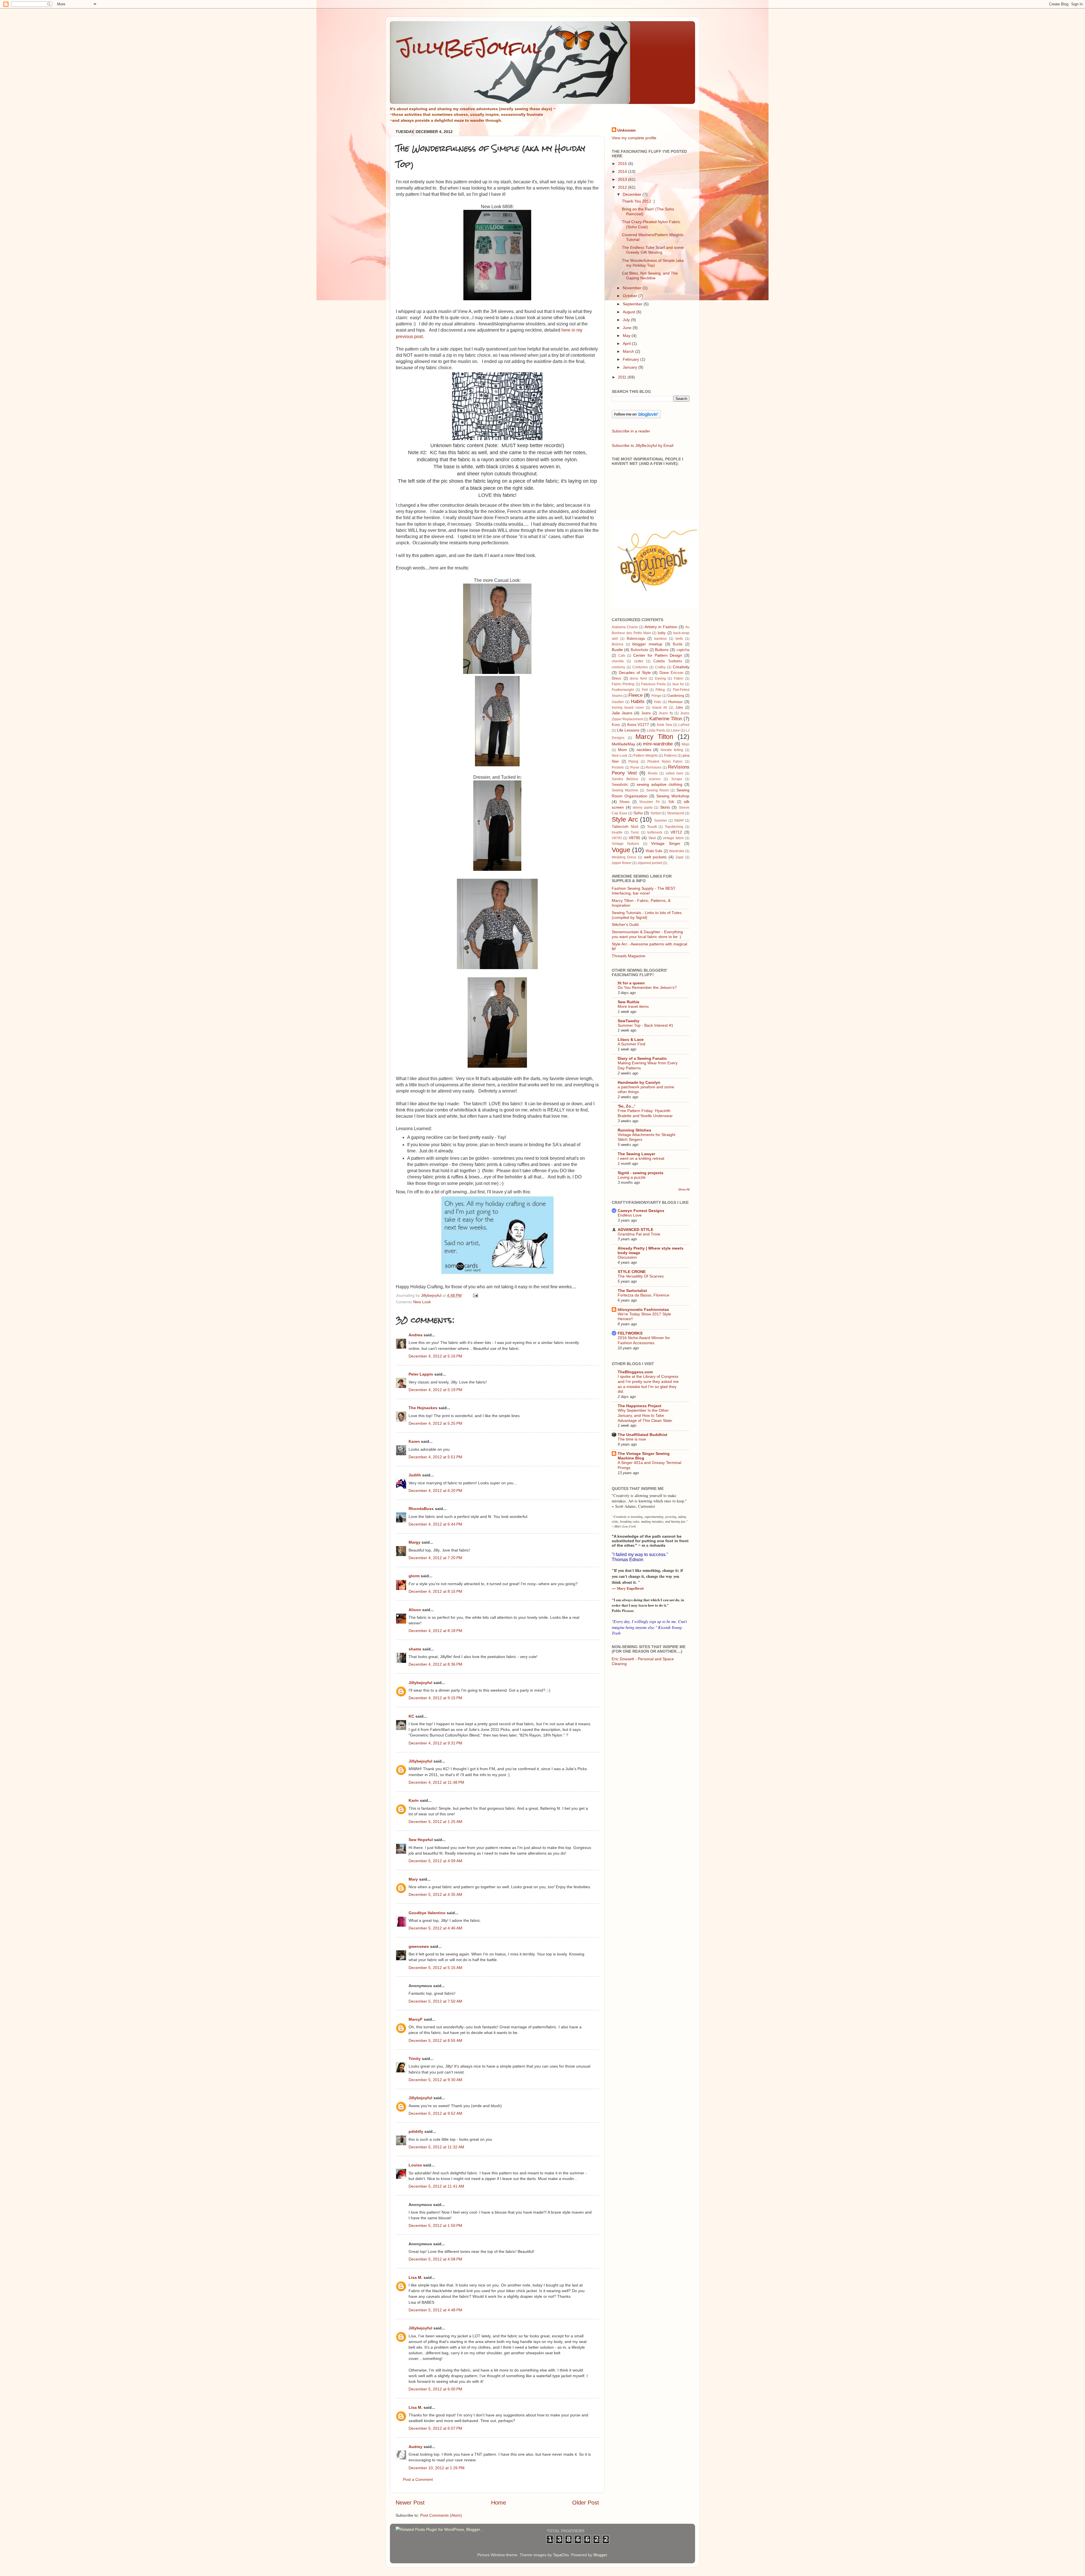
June (628, 328)
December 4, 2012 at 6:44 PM (435, 1524)
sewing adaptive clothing (659, 784)
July (627, 320)
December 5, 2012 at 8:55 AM (435, 2040)
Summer (661, 821)
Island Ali (660, 708)
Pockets (618, 767)
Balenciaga (636, 638)
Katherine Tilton (666, 719)
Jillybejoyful (420, 1683)
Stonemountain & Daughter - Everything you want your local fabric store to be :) (647, 934)
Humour (675, 702)
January (631, 367)
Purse (635, 767)
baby (662, 633)
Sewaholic (620, 785)
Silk (671, 802)
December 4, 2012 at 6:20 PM (435, 1491)
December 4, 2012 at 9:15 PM (435, 1698)
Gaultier (618, 702)
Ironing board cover (628, 708)
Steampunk (676, 813)
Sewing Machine (625, 790)
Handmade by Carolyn (639, 1082)
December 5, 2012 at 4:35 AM (435, 1894)
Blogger (600, 2555)
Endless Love (630, 1215)
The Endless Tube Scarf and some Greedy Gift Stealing (653, 250)
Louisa (415, 2165)
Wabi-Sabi (654, 851)
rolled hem (674, 773)
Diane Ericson (671, 673)
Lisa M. (415, 2277)
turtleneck (655, 832)
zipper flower (622, 863)
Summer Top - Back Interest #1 (645, 1025)
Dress (617, 678)
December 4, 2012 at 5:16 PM (435, 1356)
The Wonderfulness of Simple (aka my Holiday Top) (653, 263)
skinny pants (643, 808)
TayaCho (561, 2555)
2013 (623, 179)
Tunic (635, 832)
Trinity (415, 2059)
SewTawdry (629, 1021)
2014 (623, 171)
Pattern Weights (646, 756)
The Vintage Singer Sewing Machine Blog (644, 1456)
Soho (638, 813)
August (630, 312)
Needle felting (672, 750)
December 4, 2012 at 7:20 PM (435, 1558)
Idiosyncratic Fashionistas (643, 1309)
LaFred (684, 725)
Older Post (586, 2503)
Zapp (680, 857)
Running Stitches (634, 1130)
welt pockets (655, 857)
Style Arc (625, 819)
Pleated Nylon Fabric (665, 762)
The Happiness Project (640, 1406)
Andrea (415, 1335)
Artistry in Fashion (661, 627)
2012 (623, 187)
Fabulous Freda (653, 684)
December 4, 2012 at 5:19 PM (435, 1390)
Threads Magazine (629, 956)
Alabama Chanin (625, 627)
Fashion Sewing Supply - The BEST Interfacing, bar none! (644, 891)
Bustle (617, 650)
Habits (638, 701)
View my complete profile (634, 138)
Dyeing (660, 678)
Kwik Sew (665, 725)
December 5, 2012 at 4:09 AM (435, 1861)
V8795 (634, 838)
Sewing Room (657, 790)
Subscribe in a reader (631, 431)
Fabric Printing (623, 684)
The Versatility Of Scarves (641, 1276)
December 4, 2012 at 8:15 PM (435, 1591)
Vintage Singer (666, 843)
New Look (422, 1302)
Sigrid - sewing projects (641, 1173)
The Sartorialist (632, 1291)
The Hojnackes (423, 1408)
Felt (645, 690)
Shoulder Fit (649, 802)
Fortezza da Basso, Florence (644, 1295)
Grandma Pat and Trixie (639, 1234)
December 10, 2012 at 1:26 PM (437, 2468)
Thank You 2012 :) (638, 201)
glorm (414, 1576)
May (627, 336)
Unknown (627, 130)
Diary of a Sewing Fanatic (642, 1058)
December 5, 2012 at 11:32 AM (436, 2147)
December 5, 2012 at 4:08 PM (435, 2259)
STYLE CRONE (632, 1272)
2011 (623, 377)
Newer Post (410, 2503)
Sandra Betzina (625, 779)
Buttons (662, 650)
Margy (415, 1542)
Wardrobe (677, 851)
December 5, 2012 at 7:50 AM (435, 2001)
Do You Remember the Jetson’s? (647, 988)
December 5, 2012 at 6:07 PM (435, 2428)
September (633, 304)
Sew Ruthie (629, 1002)
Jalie (679, 707)
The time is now (632, 1439)
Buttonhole (639, 650)
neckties (644, 750)
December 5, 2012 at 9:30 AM (435, 2080)
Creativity (681, 667)
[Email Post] (475, 1295)
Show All (684, 1189)
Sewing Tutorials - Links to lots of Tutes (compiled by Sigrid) (647, 915)
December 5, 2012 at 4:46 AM (435, 1928)
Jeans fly (666, 713)
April (627, 343)
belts (679, 639)
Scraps (677, 779)
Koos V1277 (638, 724)
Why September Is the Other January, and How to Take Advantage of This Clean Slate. (645, 1416)
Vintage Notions (625, 844)
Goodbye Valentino (427, 1913)
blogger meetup (647, 644)
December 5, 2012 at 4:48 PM (435, 2310)
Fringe (657, 696)
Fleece (635, 695)
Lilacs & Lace (631, 1039)
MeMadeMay (623, 744)
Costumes (640, 667)
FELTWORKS (630, 1333)
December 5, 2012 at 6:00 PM (435, 2389)
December (633, 194)
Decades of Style (635, 673)
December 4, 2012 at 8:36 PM (435, 1664)
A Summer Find (632, 1044)
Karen (414, 1441)
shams (415, 1649)
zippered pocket (650, 863)
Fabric (679, 678)
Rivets (653, 773)
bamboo (660, 639)
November (633, 288)
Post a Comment (418, 2479)
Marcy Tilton (654, 737)
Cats (622, 656)
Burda (678, 644)
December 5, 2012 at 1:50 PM (435, 2225)
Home (499, 2503)
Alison (415, 1610)
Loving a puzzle (632, 1177)
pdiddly (416, 2131)
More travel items (633, 1007)
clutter (639, 661)
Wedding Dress (624, 857)
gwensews (419, 1946)
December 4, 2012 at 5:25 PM (435, 1423)
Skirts (665, 807)
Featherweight (623, 690)
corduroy (619, 667)
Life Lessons (628, 730)
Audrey (415, 2447)
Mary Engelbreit (630, 1588)
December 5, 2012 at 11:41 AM (436, 2186)
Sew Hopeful (421, 1840)
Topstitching (674, 827)
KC (411, 1716)
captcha (683, 650)
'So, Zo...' (626, 1106)
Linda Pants (656, 730)
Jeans (646, 713)
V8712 (676, 832)
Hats (658, 702)
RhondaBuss (421, 1509)
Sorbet (656, 813)
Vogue (621, 850)
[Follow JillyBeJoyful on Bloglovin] (636, 417)
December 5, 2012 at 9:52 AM (435, 2113)
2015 (623, 164)
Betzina (618, 644)
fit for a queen (631, 983)
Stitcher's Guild (625, 924)
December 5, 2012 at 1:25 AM (435, 1822)
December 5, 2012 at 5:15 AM (435, 1968)
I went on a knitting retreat (641, 1158)
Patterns (670, 756)
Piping (633, 762)
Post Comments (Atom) (441, 2515)
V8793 (617, 838)
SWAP (679, 821)
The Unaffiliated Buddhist (643, 1435)
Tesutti (652, 827)
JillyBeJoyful (470, 48)
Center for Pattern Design (658, 655)
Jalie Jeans (622, 713)
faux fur (678, 684)
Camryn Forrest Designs (641, 1211)
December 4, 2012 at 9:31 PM (435, 1743)
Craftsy (660, 667)
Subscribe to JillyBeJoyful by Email (643, 445)
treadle (617, 832)
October (631, 296)
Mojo (686, 744)
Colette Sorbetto (668, 661)
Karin (414, 1800)
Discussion (627, 1257)
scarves (655, 779)
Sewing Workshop (673, 796)
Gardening (676, 696)
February (632, 359)
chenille (618, 661)
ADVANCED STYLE (635, 1230)
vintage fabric (673, 838)
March (629, 351)
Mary (413, 1879)
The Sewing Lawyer (636, 1154)
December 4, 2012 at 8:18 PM (435, 1631)
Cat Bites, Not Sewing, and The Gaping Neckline (650, 276)
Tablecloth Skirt (625, 827)
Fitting (660, 690)
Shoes (625, 802)
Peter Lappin (421, 1374)
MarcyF (416, 2019)
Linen (675, 730)
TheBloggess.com (635, 1372)
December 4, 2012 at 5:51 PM (435, 1457)
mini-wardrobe (658, 744)
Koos (616, 725)
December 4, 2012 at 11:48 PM (436, 1782)
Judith (415, 1475)
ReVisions (654, 767)
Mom (622, 750)
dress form (638, 678)
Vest (652, 838)
